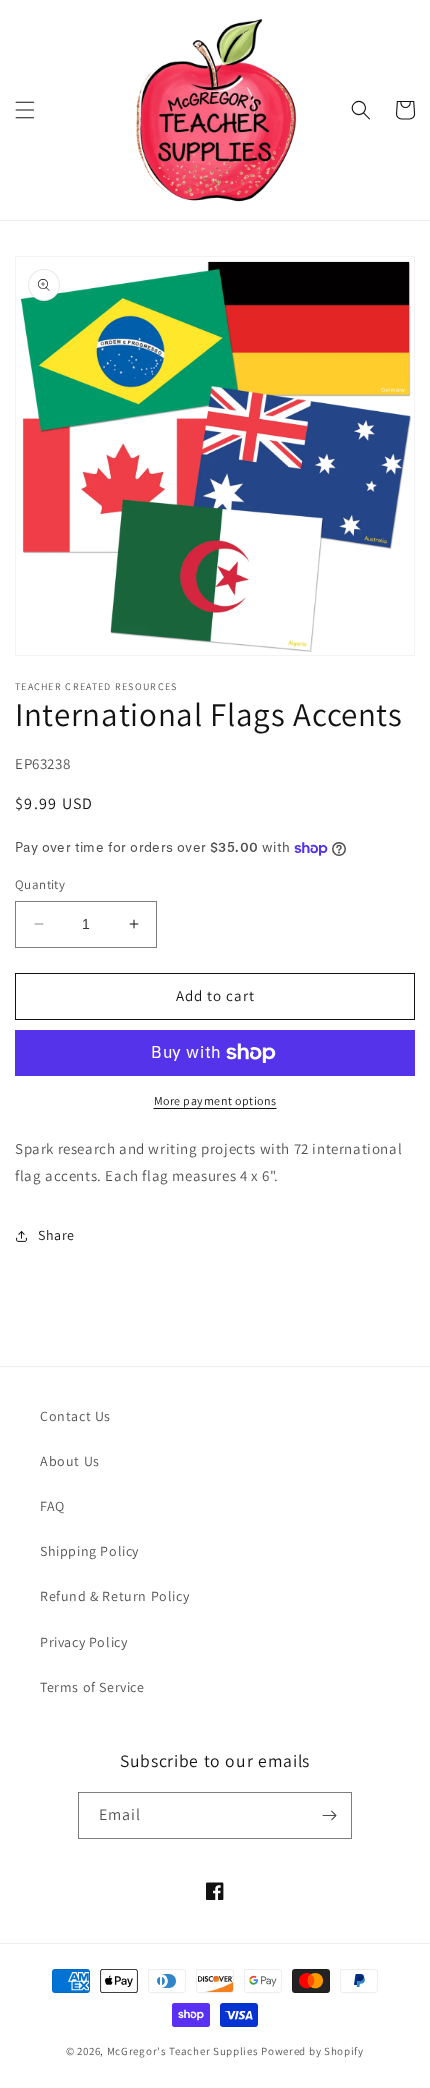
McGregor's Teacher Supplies (183, 2051)
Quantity (40, 884)
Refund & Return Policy (114, 1596)
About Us (70, 1461)
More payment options (215, 1100)
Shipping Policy (89, 1551)
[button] (25, 110)
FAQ (52, 1506)
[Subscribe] (329, 1815)
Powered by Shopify (312, 2051)
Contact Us (75, 1416)
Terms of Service (92, 1687)
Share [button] (56, 1235)
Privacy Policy (83, 1642)
